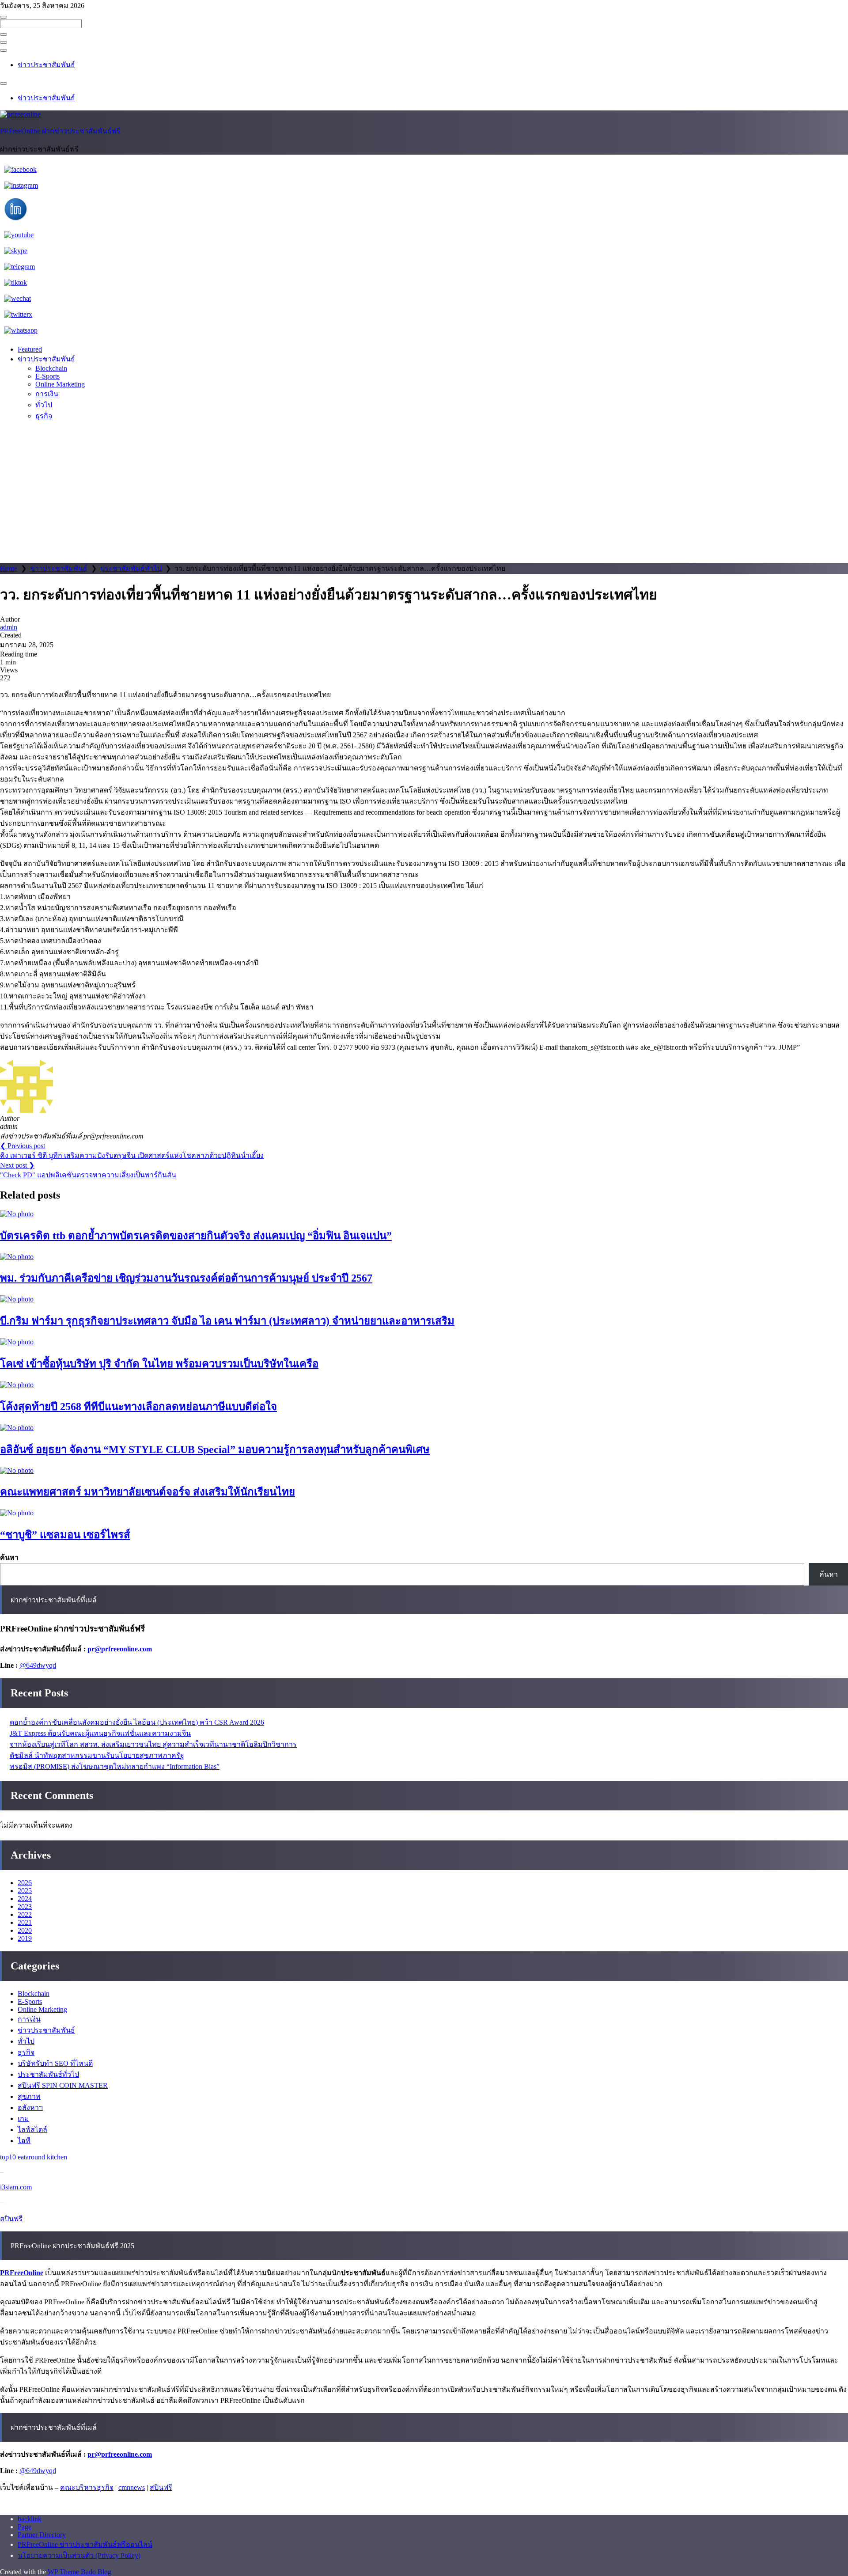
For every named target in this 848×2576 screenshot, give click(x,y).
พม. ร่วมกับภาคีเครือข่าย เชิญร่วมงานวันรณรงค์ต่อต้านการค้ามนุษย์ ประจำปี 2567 (186, 1278)
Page (25, 2527)
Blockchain (51, 368)
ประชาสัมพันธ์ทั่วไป (131, 568)
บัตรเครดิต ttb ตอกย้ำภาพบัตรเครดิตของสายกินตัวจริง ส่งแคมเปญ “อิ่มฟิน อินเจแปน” (196, 1236)
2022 (25, 1914)
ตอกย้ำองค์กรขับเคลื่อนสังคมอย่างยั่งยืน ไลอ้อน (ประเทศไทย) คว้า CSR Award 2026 (137, 1722)
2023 (25, 1906)
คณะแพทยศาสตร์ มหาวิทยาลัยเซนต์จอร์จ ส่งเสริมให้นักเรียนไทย (148, 1492)
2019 (25, 1938)
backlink (30, 2519)
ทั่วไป (44, 405)
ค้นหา (9, 1557)
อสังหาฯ (30, 2107)
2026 (25, 1883)
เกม (23, 2119)
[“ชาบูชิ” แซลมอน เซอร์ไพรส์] (17, 1513)
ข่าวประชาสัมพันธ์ (46, 65)
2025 (25, 1891)
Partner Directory (42, 2535)
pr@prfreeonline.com (120, 1649)
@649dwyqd (38, 1665)
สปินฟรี (11, 2219)
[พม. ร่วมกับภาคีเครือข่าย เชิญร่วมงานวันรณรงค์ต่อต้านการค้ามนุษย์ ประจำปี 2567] (17, 1257)
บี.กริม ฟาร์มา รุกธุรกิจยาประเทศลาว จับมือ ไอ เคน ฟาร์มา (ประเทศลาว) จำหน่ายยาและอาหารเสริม (227, 1321)
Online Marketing (60, 384)
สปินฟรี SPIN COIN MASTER (63, 2085)
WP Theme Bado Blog (79, 2572)
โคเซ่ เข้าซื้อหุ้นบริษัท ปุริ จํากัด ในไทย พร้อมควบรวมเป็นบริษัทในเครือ (159, 1364)
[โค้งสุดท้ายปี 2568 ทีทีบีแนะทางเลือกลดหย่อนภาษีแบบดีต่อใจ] (17, 1385)
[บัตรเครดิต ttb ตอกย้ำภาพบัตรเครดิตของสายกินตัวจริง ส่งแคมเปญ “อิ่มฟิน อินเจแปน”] (17, 1214)
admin (9, 627)
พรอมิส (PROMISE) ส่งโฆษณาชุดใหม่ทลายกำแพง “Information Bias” (115, 1766)
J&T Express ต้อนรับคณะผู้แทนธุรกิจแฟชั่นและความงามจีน (100, 1733)
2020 (25, 1930)
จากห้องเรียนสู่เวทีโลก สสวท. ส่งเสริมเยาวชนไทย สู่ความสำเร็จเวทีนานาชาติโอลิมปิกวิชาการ (153, 1744)
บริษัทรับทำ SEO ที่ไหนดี (55, 2063)
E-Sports (47, 376)
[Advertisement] (424, 497)
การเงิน (47, 394)
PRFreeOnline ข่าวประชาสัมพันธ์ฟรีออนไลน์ (85, 2544)
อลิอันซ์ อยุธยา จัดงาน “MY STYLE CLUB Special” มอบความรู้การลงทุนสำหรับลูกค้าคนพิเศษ (215, 1449)
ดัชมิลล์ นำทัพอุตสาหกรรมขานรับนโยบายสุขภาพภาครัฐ (97, 1755)
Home (9, 568)
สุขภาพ (29, 2096)
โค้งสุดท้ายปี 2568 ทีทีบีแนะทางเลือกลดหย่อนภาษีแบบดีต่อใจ (138, 1407)
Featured (30, 349)
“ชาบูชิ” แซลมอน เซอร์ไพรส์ (65, 1535)
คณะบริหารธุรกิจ (87, 2487)
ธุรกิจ (44, 416)
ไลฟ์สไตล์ (32, 2130)
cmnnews (132, 2487)
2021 (25, 1922)
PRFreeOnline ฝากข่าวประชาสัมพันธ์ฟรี (60, 131)
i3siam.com (16, 2187)
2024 (25, 1899)
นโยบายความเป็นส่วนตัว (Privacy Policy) (79, 2555)
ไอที (24, 2141)
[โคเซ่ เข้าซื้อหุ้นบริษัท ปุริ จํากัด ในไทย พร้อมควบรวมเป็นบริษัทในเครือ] (17, 1342)
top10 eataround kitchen (34, 2157)
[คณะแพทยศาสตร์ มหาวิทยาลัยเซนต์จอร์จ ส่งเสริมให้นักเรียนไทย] (17, 1470)
